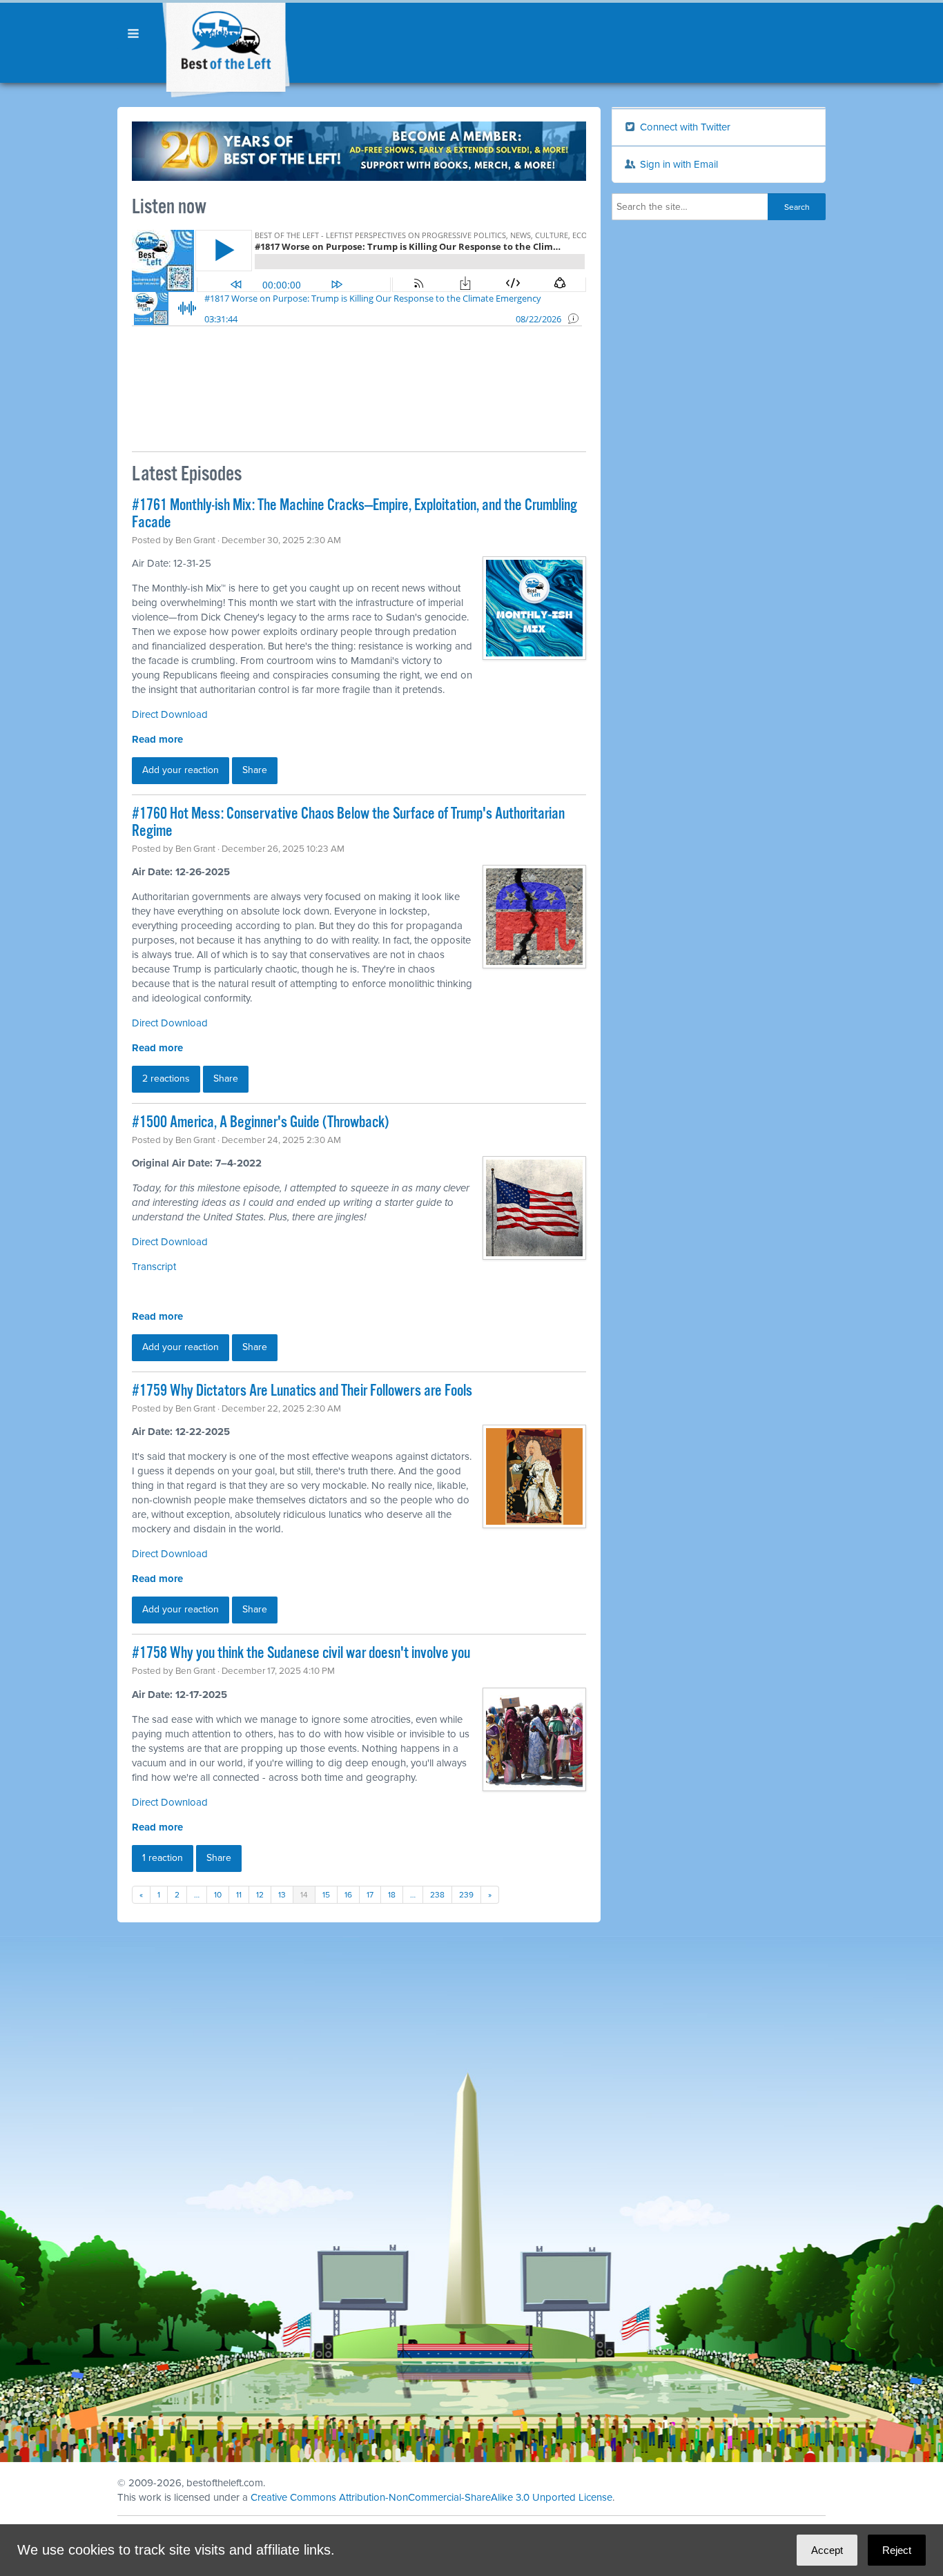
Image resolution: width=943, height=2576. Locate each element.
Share (255, 770)
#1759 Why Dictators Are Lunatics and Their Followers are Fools (302, 1391)
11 (239, 1895)
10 (218, 1895)
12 (260, 1895)
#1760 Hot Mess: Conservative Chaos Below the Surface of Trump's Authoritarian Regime (348, 823)
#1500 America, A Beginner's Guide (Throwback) (260, 1123)
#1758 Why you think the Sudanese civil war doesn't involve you (301, 1653)
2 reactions (166, 1079)
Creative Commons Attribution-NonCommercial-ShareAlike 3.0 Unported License (431, 2497)
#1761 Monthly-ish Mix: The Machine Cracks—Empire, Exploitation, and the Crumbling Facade (354, 514)
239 (466, 1895)
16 (348, 1895)
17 (370, 1895)
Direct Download (170, 1023)
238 (437, 1895)
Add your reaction (181, 770)
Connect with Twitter (684, 127)
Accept (827, 2550)
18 (392, 1895)
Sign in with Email (678, 164)
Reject (897, 2550)
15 (326, 1895)
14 (304, 1895)
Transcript (154, 1267)
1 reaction (163, 1858)
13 (282, 1895)
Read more (157, 739)
